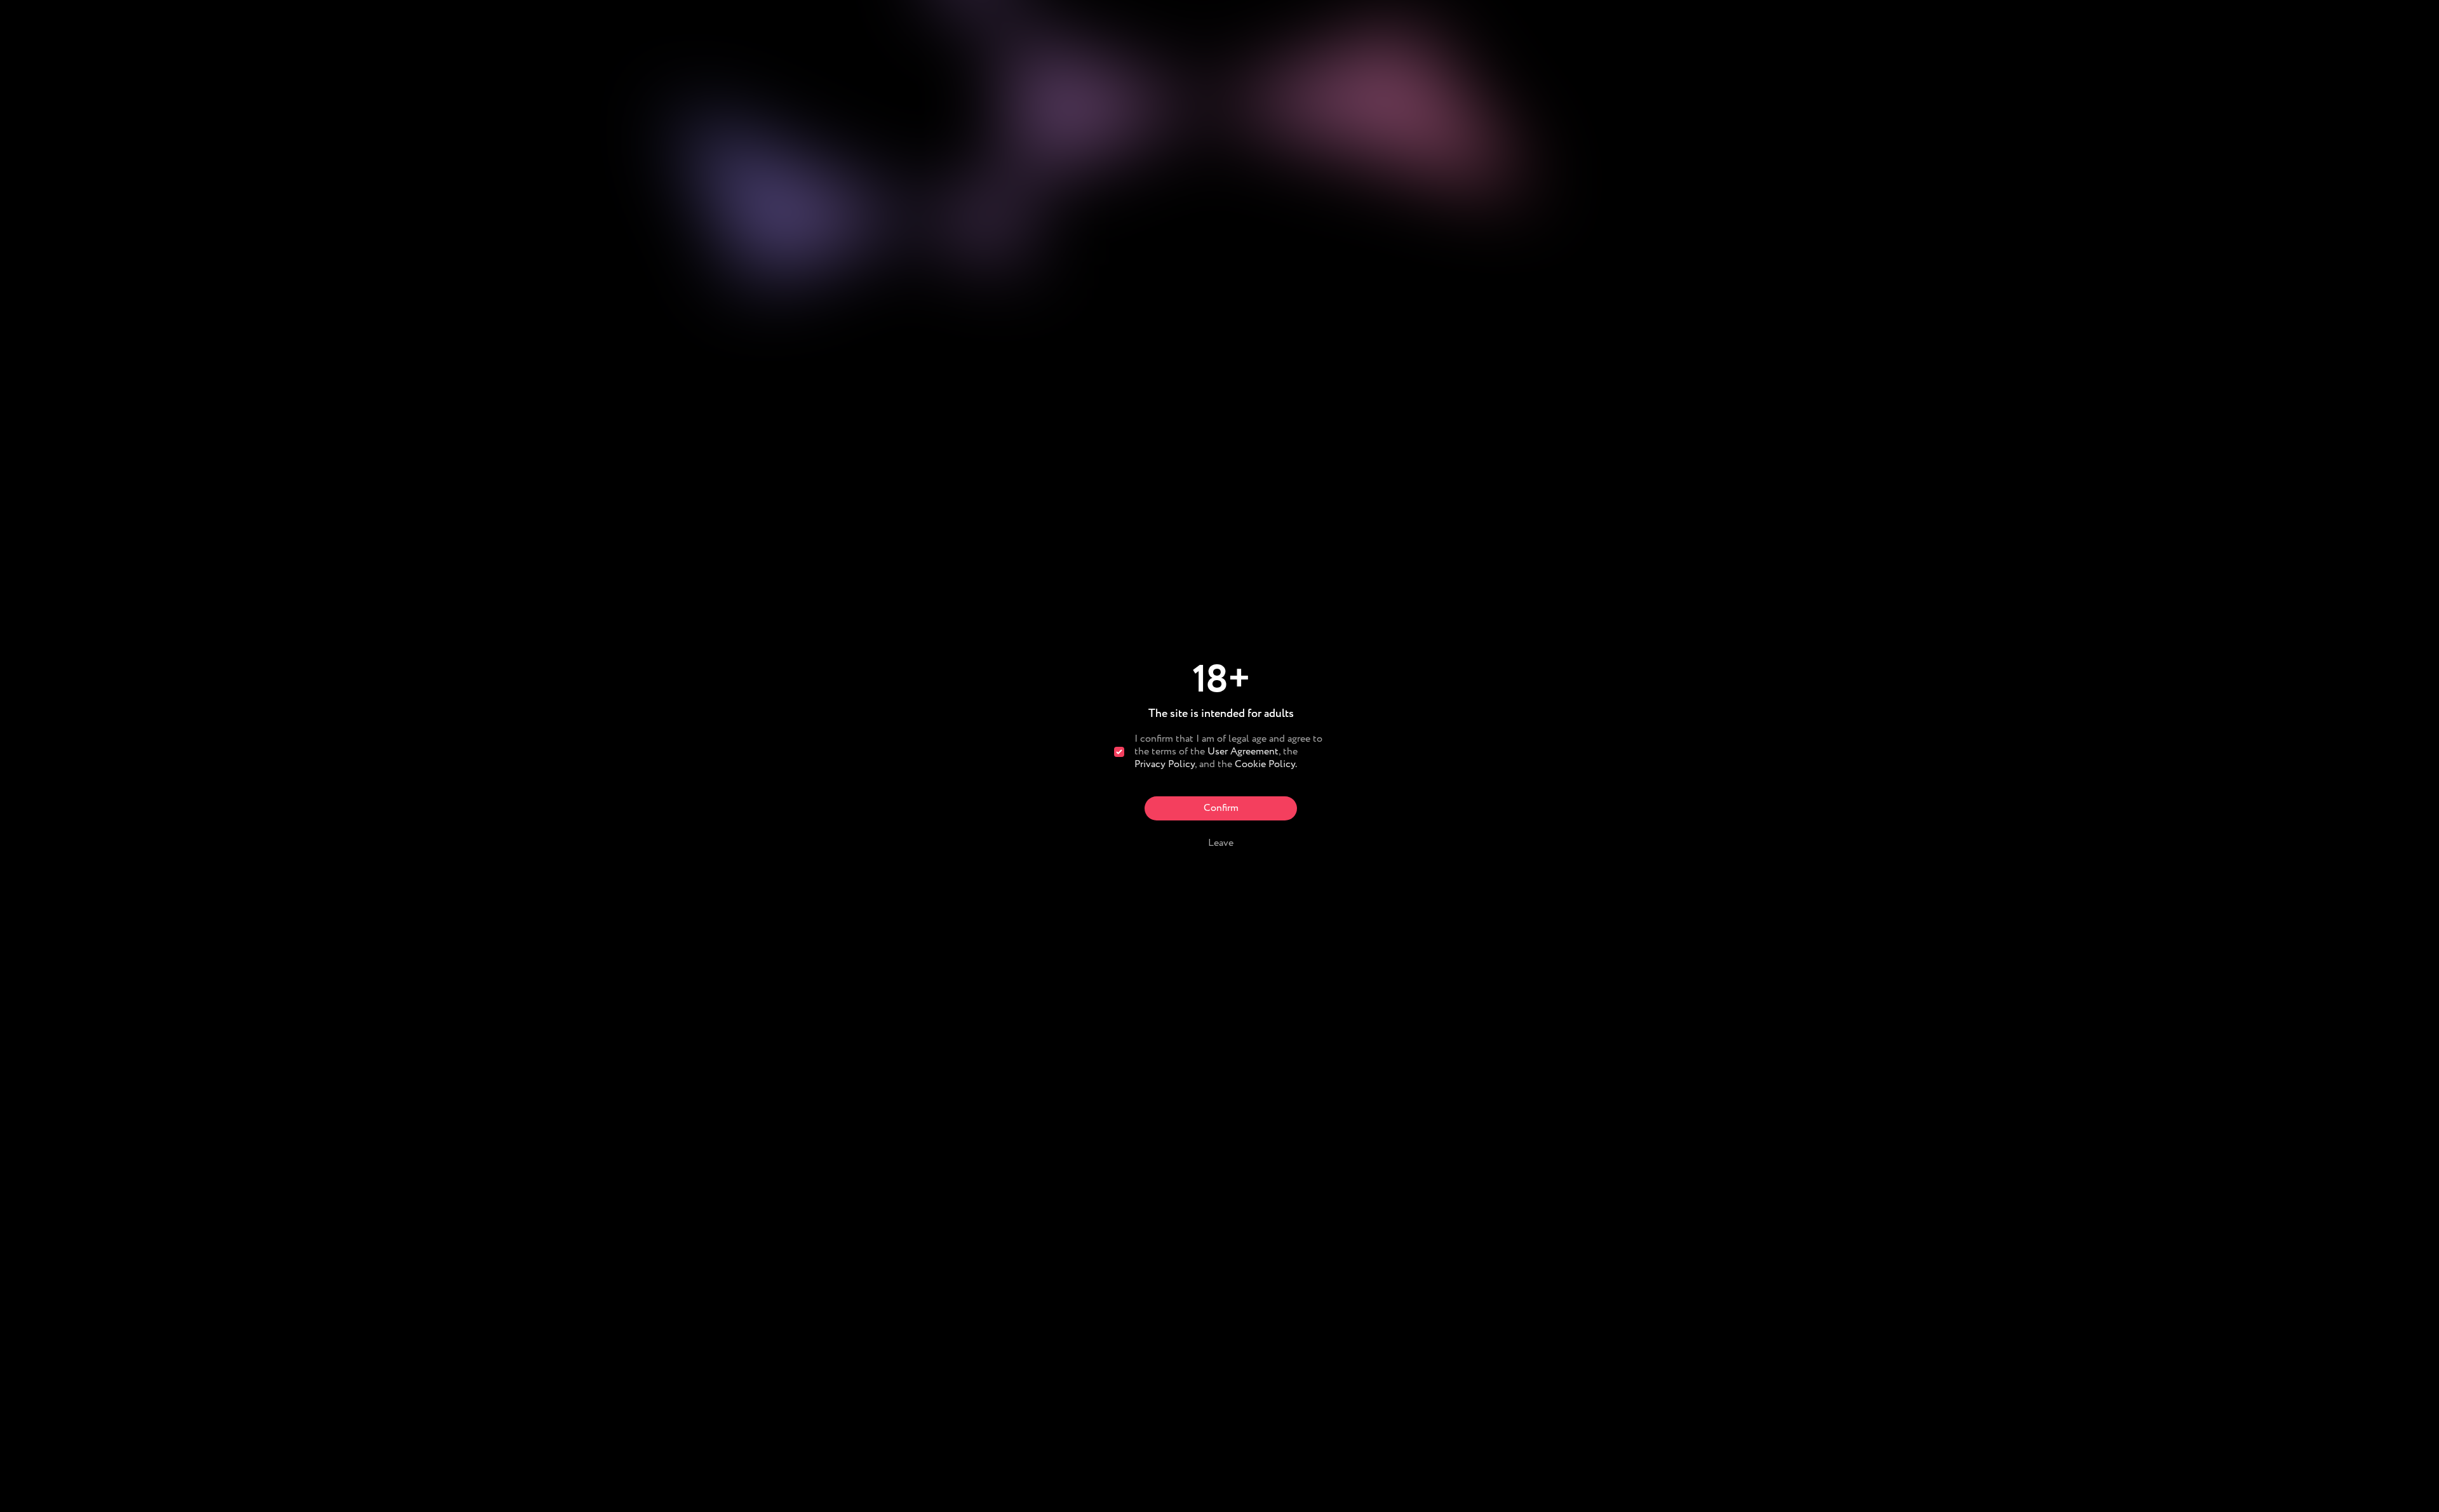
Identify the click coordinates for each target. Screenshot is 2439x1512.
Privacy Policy (1165, 764)
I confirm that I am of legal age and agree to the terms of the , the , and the (1228, 752)
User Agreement (1243, 752)
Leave (1221, 843)
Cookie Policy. (1266, 764)
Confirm (1221, 808)
